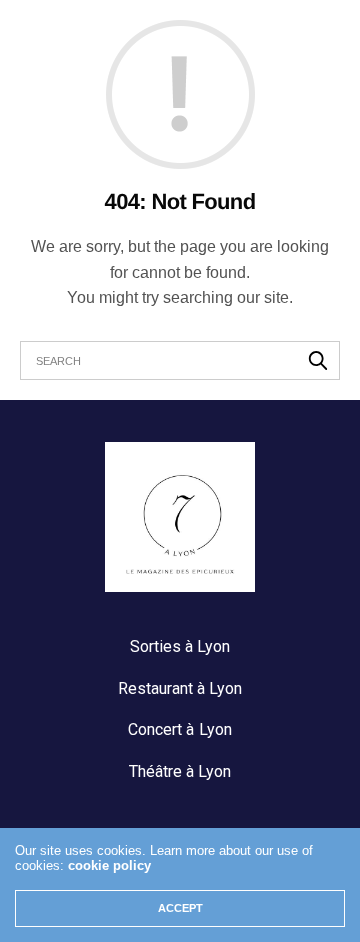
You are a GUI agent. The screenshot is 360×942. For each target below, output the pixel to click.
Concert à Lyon (179, 729)
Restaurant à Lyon (180, 688)
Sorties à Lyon (180, 646)
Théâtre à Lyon (180, 771)
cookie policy (109, 865)
